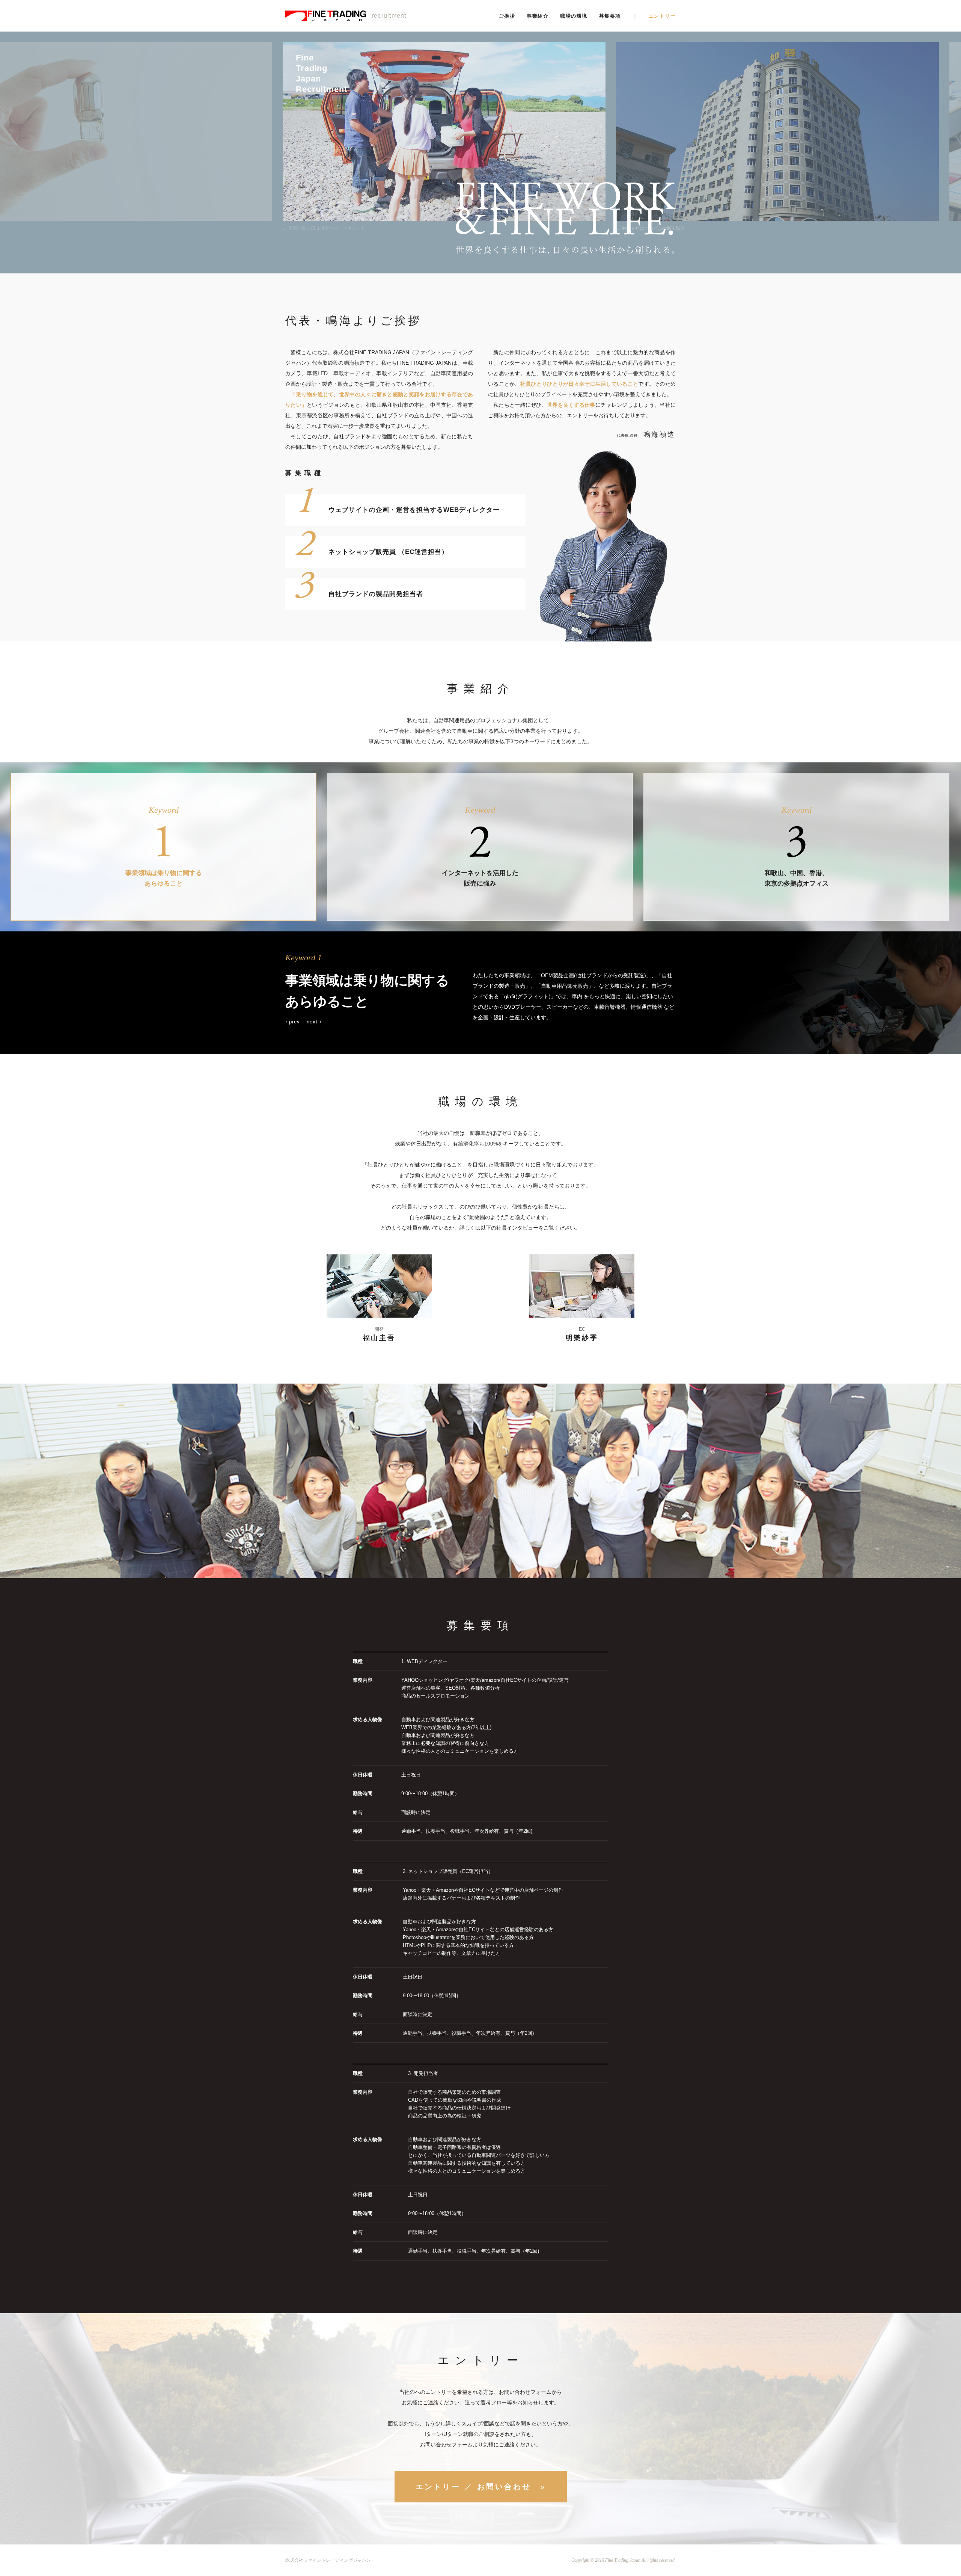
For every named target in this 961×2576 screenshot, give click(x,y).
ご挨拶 (507, 16)
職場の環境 (574, 16)
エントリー (662, 16)
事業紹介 (538, 16)
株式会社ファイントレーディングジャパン (328, 2560)
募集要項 (610, 16)
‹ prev (293, 1022)
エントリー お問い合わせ (481, 2487)
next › (314, 1022)
